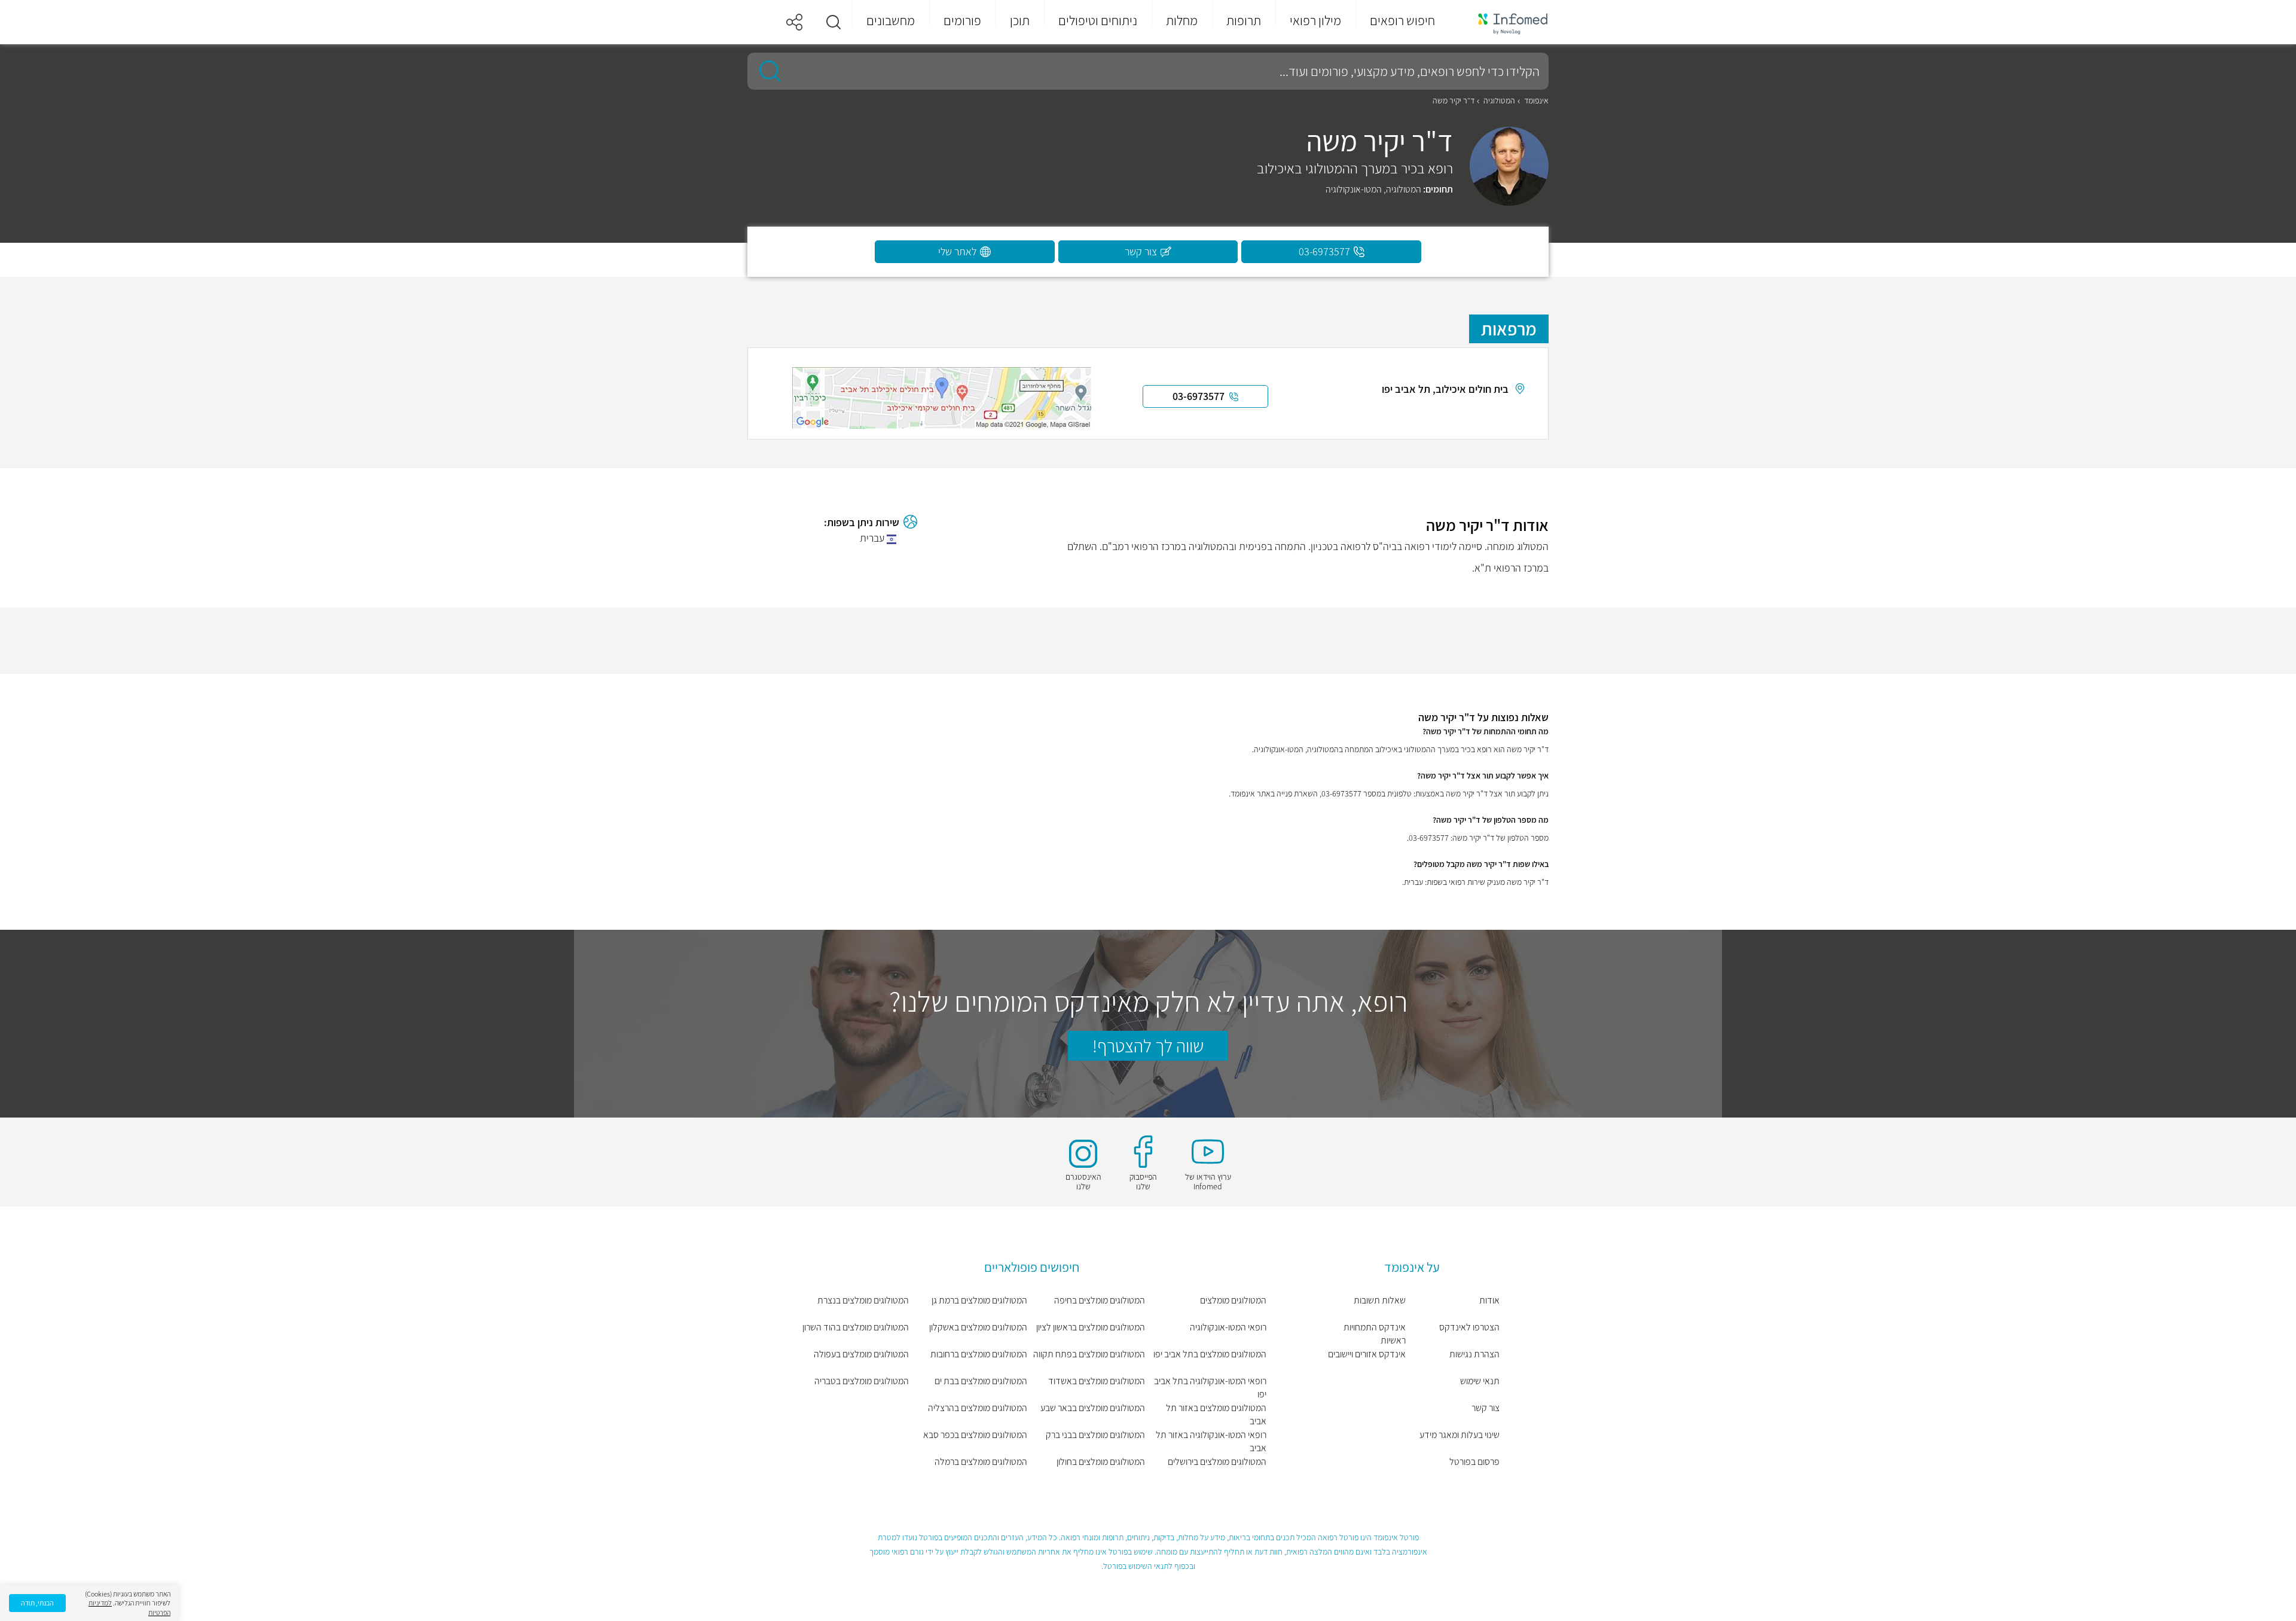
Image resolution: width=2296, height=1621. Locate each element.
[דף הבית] (1505, 22)
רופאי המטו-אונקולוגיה (1228, 1327)
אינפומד (1536, 100)
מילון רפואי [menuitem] (1315, 20)
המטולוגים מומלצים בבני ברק (1095, 1435)
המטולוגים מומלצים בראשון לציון (1091, 1327)
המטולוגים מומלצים (1233, 1300)
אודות (1489, 1300)
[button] (833, 22)
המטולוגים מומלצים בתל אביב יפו (1210, 1354)
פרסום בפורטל (1474, 1462)
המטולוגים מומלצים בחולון (1101, 1462)
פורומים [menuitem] (962, 20)
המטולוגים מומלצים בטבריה (862, 1381)
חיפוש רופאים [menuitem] (1402, 20)
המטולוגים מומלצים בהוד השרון (856, 1327)
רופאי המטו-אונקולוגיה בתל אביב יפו (1210, 1388)
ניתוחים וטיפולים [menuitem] (1098, 20)
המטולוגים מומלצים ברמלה (981, 1462)
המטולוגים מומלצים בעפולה (861, 1354)
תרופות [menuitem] (1244, 20)
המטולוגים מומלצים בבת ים (981, 1381)
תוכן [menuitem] (1020, 20)
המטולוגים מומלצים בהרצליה (978, 1408)
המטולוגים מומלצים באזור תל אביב (1216, 1414)
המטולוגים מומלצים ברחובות (979, 1354)
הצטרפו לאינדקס (1469, 1327)
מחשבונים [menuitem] (891, 20)
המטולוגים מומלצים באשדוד (1097, 1381)
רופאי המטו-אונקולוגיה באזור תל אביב (1211, 1441)
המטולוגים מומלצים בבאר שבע (1093, 1408)
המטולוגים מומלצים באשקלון (978, 1327)
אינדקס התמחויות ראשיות (1375, 1334)
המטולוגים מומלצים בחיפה (1100, 1300)
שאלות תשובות (1380, 1300)
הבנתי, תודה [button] (37, 1603)
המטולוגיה (1499, 100)
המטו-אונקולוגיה (1354, 189)
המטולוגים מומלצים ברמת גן (979, 1300)
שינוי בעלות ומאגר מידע (1460, 1435)
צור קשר (1486, 1408)
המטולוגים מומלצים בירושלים (1217, 1462)
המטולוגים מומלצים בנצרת (863, 1300)
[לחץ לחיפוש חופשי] (766, 71)
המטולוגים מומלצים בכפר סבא (975, 1435)
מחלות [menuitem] (1182, 20)
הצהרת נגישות (1474, 1354)
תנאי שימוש (1480, 1381)
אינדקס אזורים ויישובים (1367, 1354)
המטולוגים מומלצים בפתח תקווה (1089, 1354)
